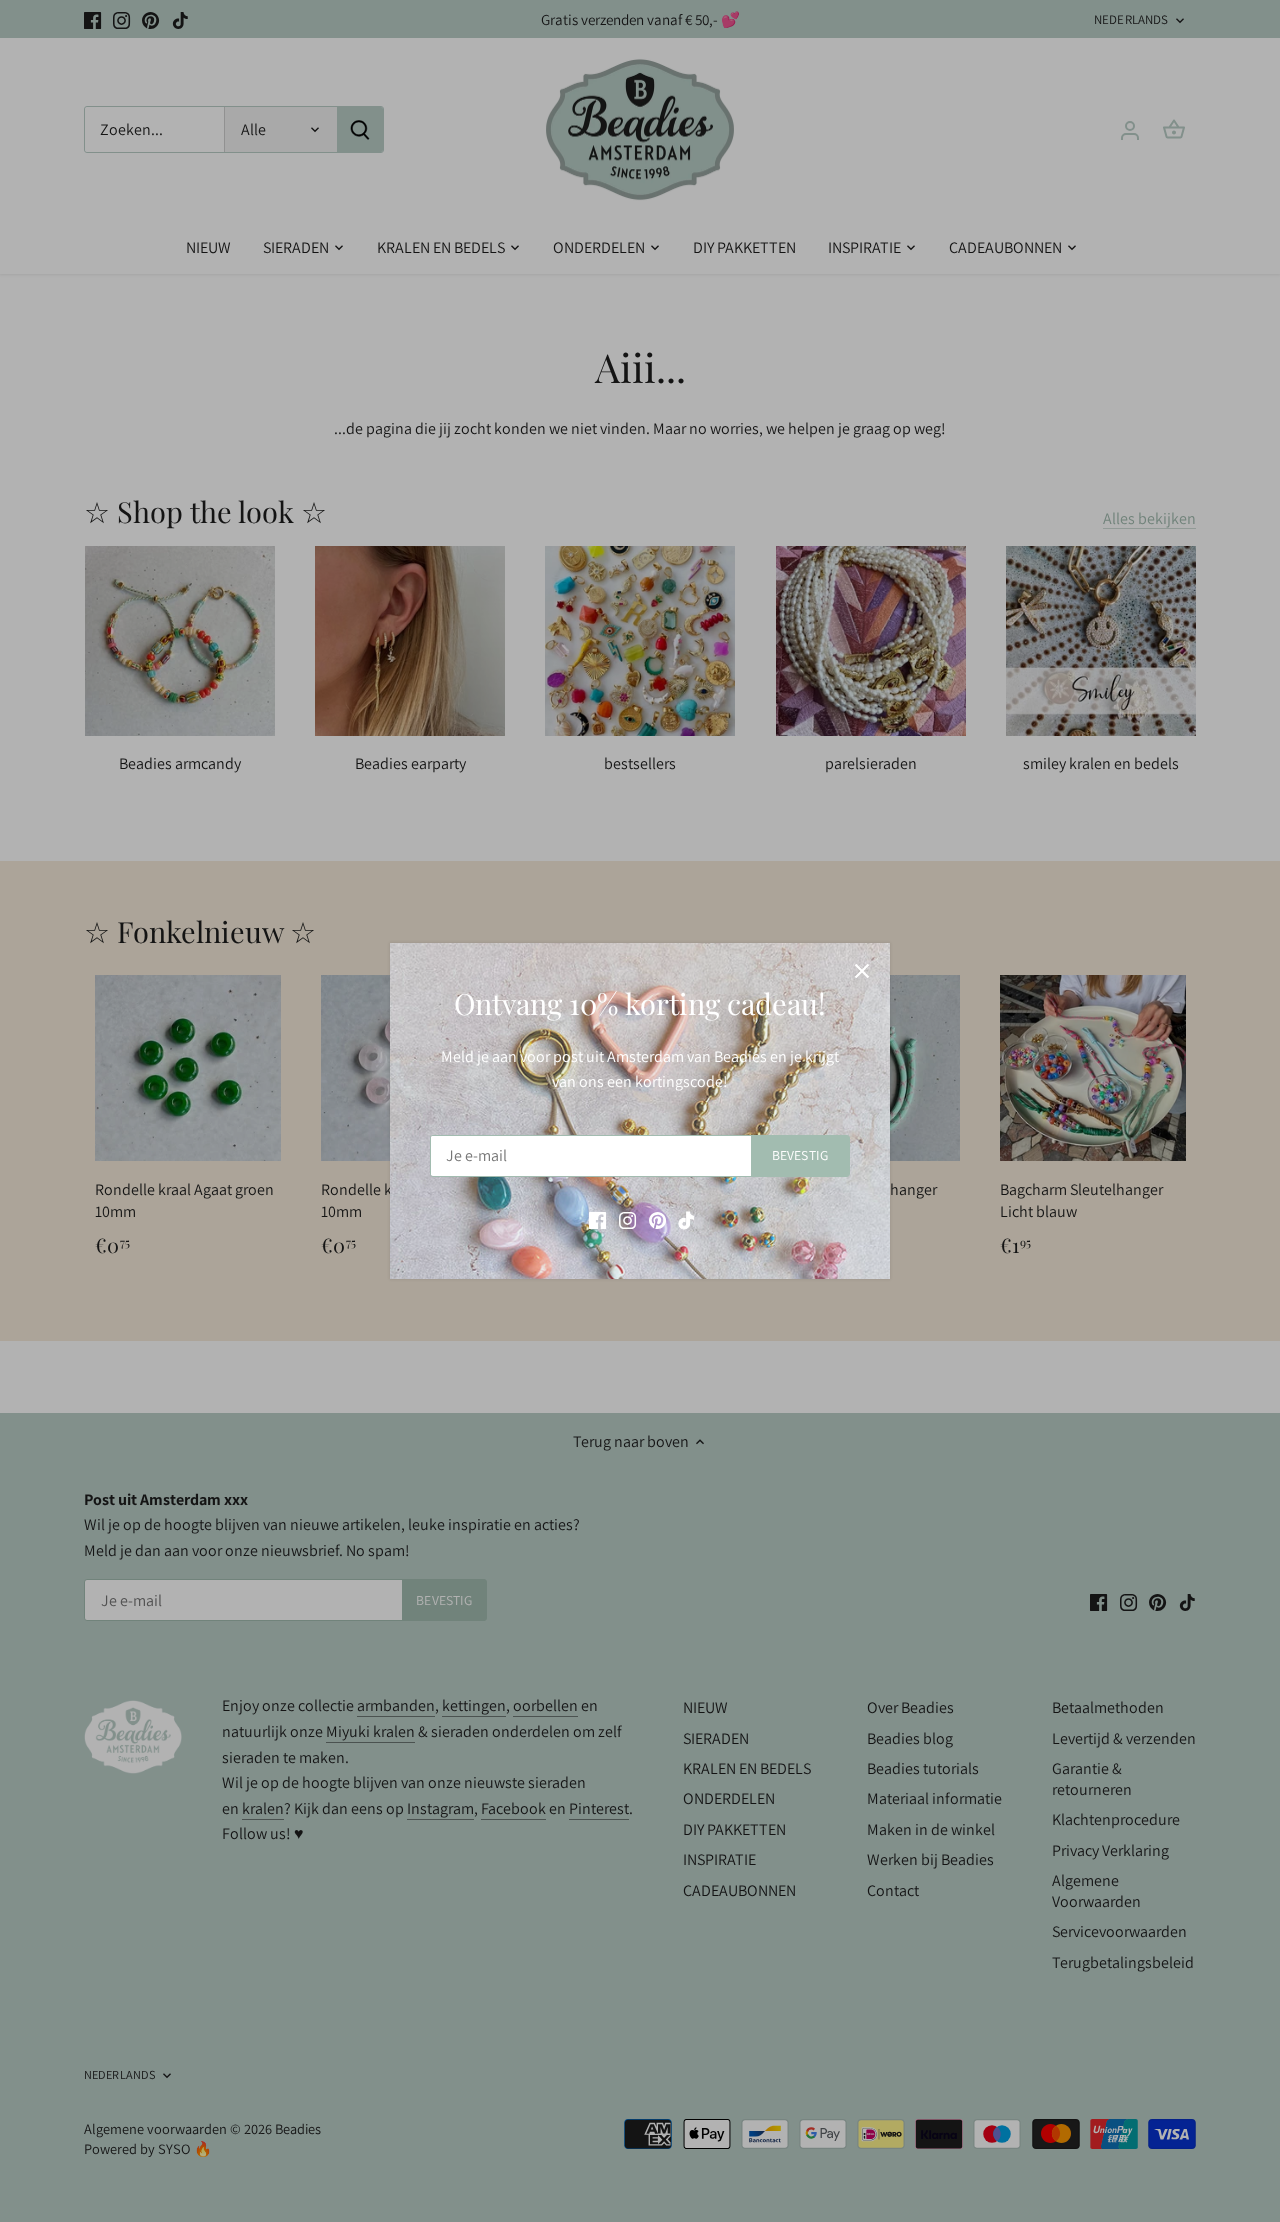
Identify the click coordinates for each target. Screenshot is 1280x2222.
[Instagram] (627, 1220)
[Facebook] (597, 1220)
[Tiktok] (686, 1220)
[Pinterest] (657, 1220)
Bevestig (800, 1155)
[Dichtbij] (862, 971)
